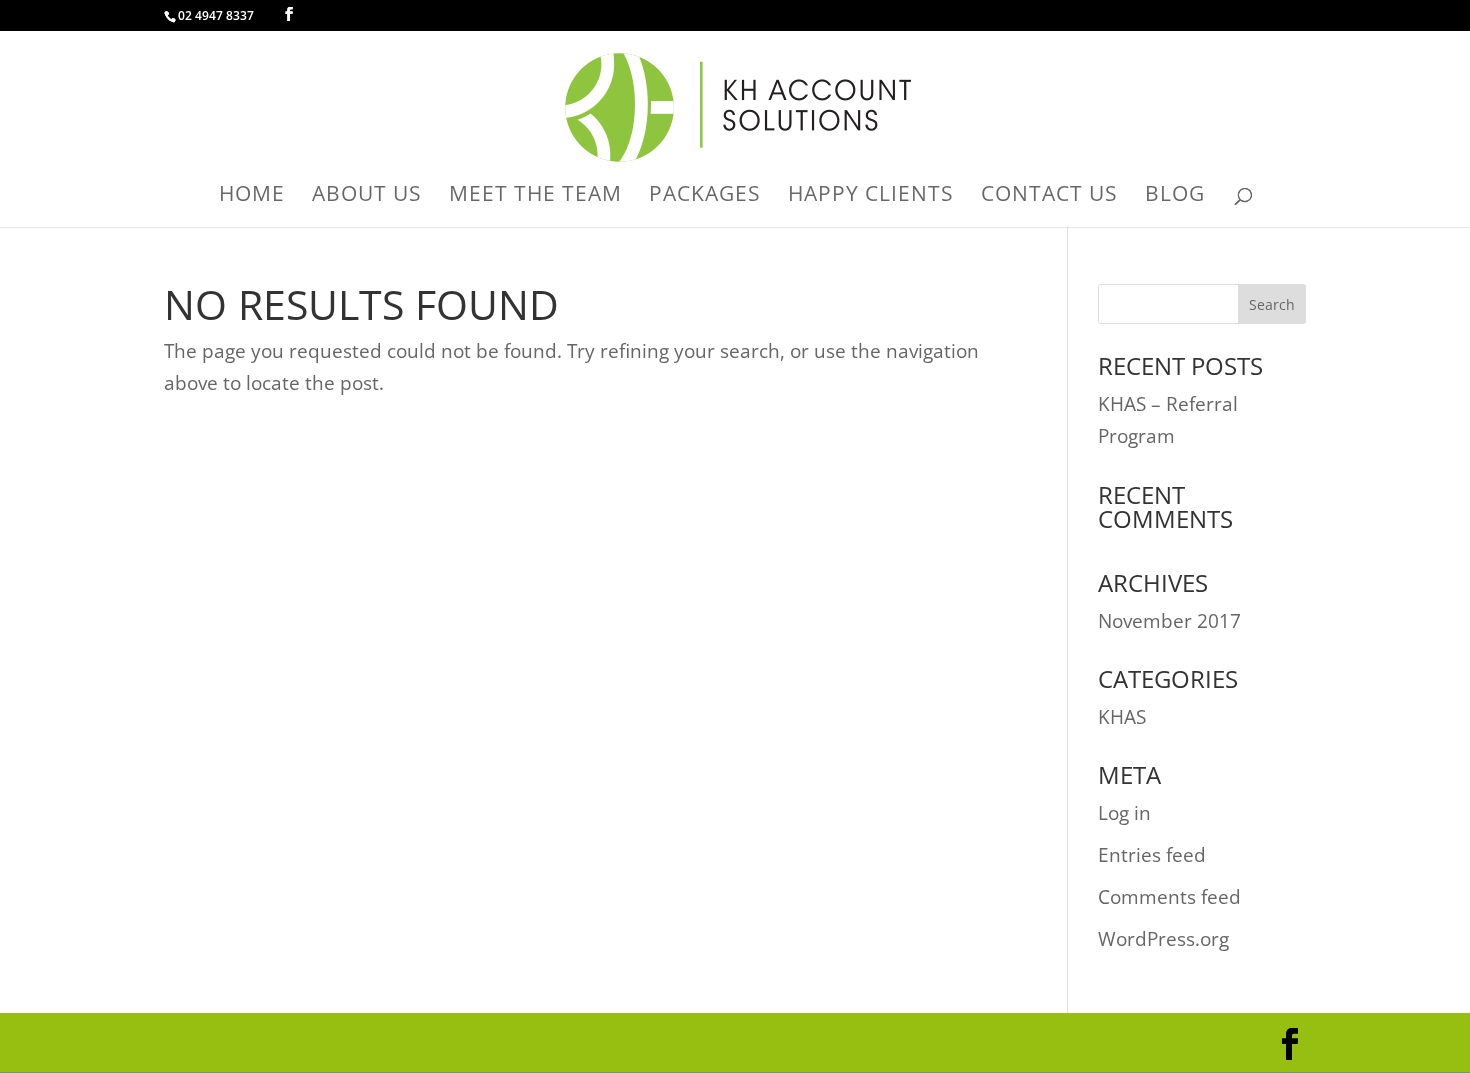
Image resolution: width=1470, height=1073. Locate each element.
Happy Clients (871, 196)
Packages (705, 196)
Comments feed (1169, 897)
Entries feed (1152, 855)
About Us (367, 196)
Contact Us (1049, 196)
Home (252, 196)
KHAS (1122, 717)
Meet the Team (535, 196)
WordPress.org (1163, 939)
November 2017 (1169, 621)
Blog (1175, 196)
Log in (1124, 813)
